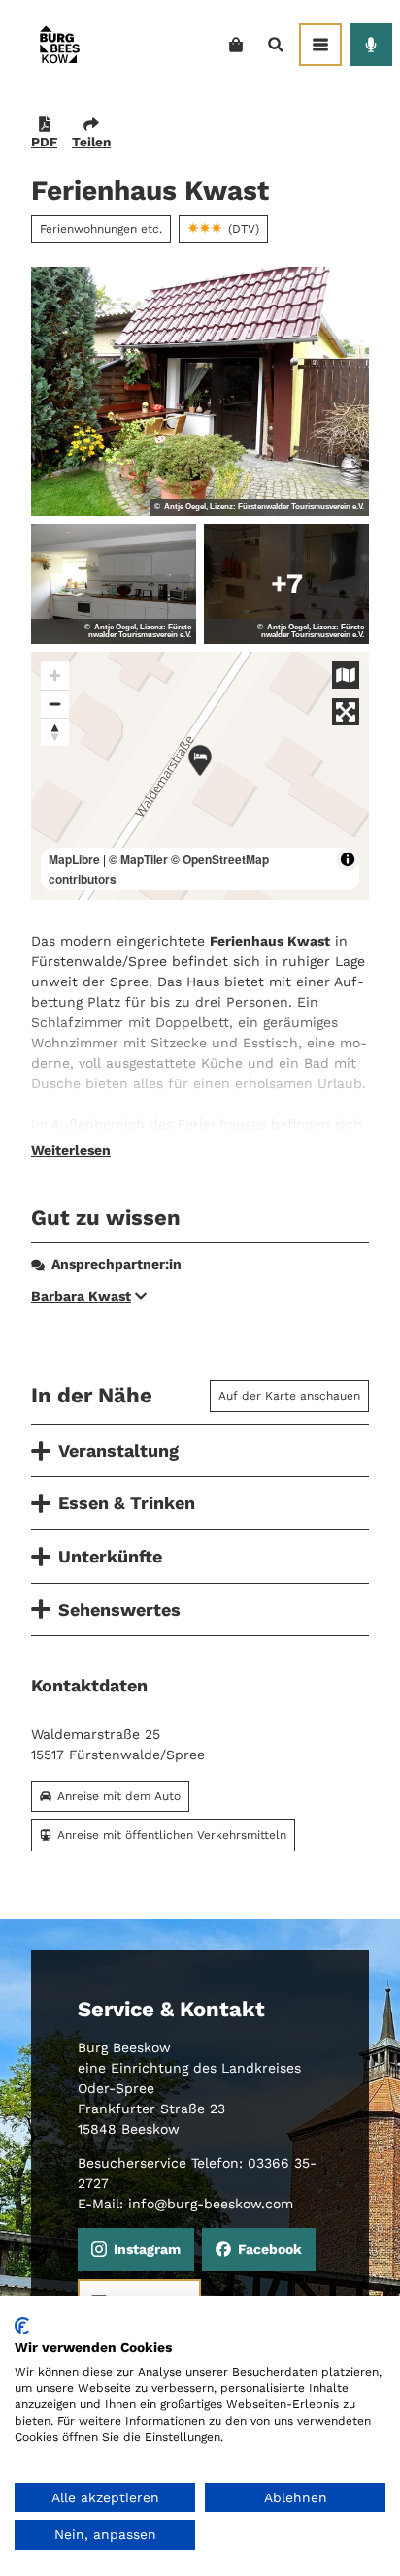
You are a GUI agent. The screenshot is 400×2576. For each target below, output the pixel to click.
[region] (200, 776)
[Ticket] (235, 45)
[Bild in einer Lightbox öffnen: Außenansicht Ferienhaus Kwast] (200, 391)
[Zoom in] (55, 676)
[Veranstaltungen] (371, 45)
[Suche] (275, 45)
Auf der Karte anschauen (289, 1396)
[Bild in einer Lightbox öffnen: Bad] (286, 584)
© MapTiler (138, 859)
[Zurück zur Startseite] (59, 44)
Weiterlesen (71, 1150)
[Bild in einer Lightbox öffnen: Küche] (114, 584)
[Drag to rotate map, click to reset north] (55, 732)
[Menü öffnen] (320, 45)
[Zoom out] (55, 704)
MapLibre (74, 859)
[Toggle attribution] (348, 859)
